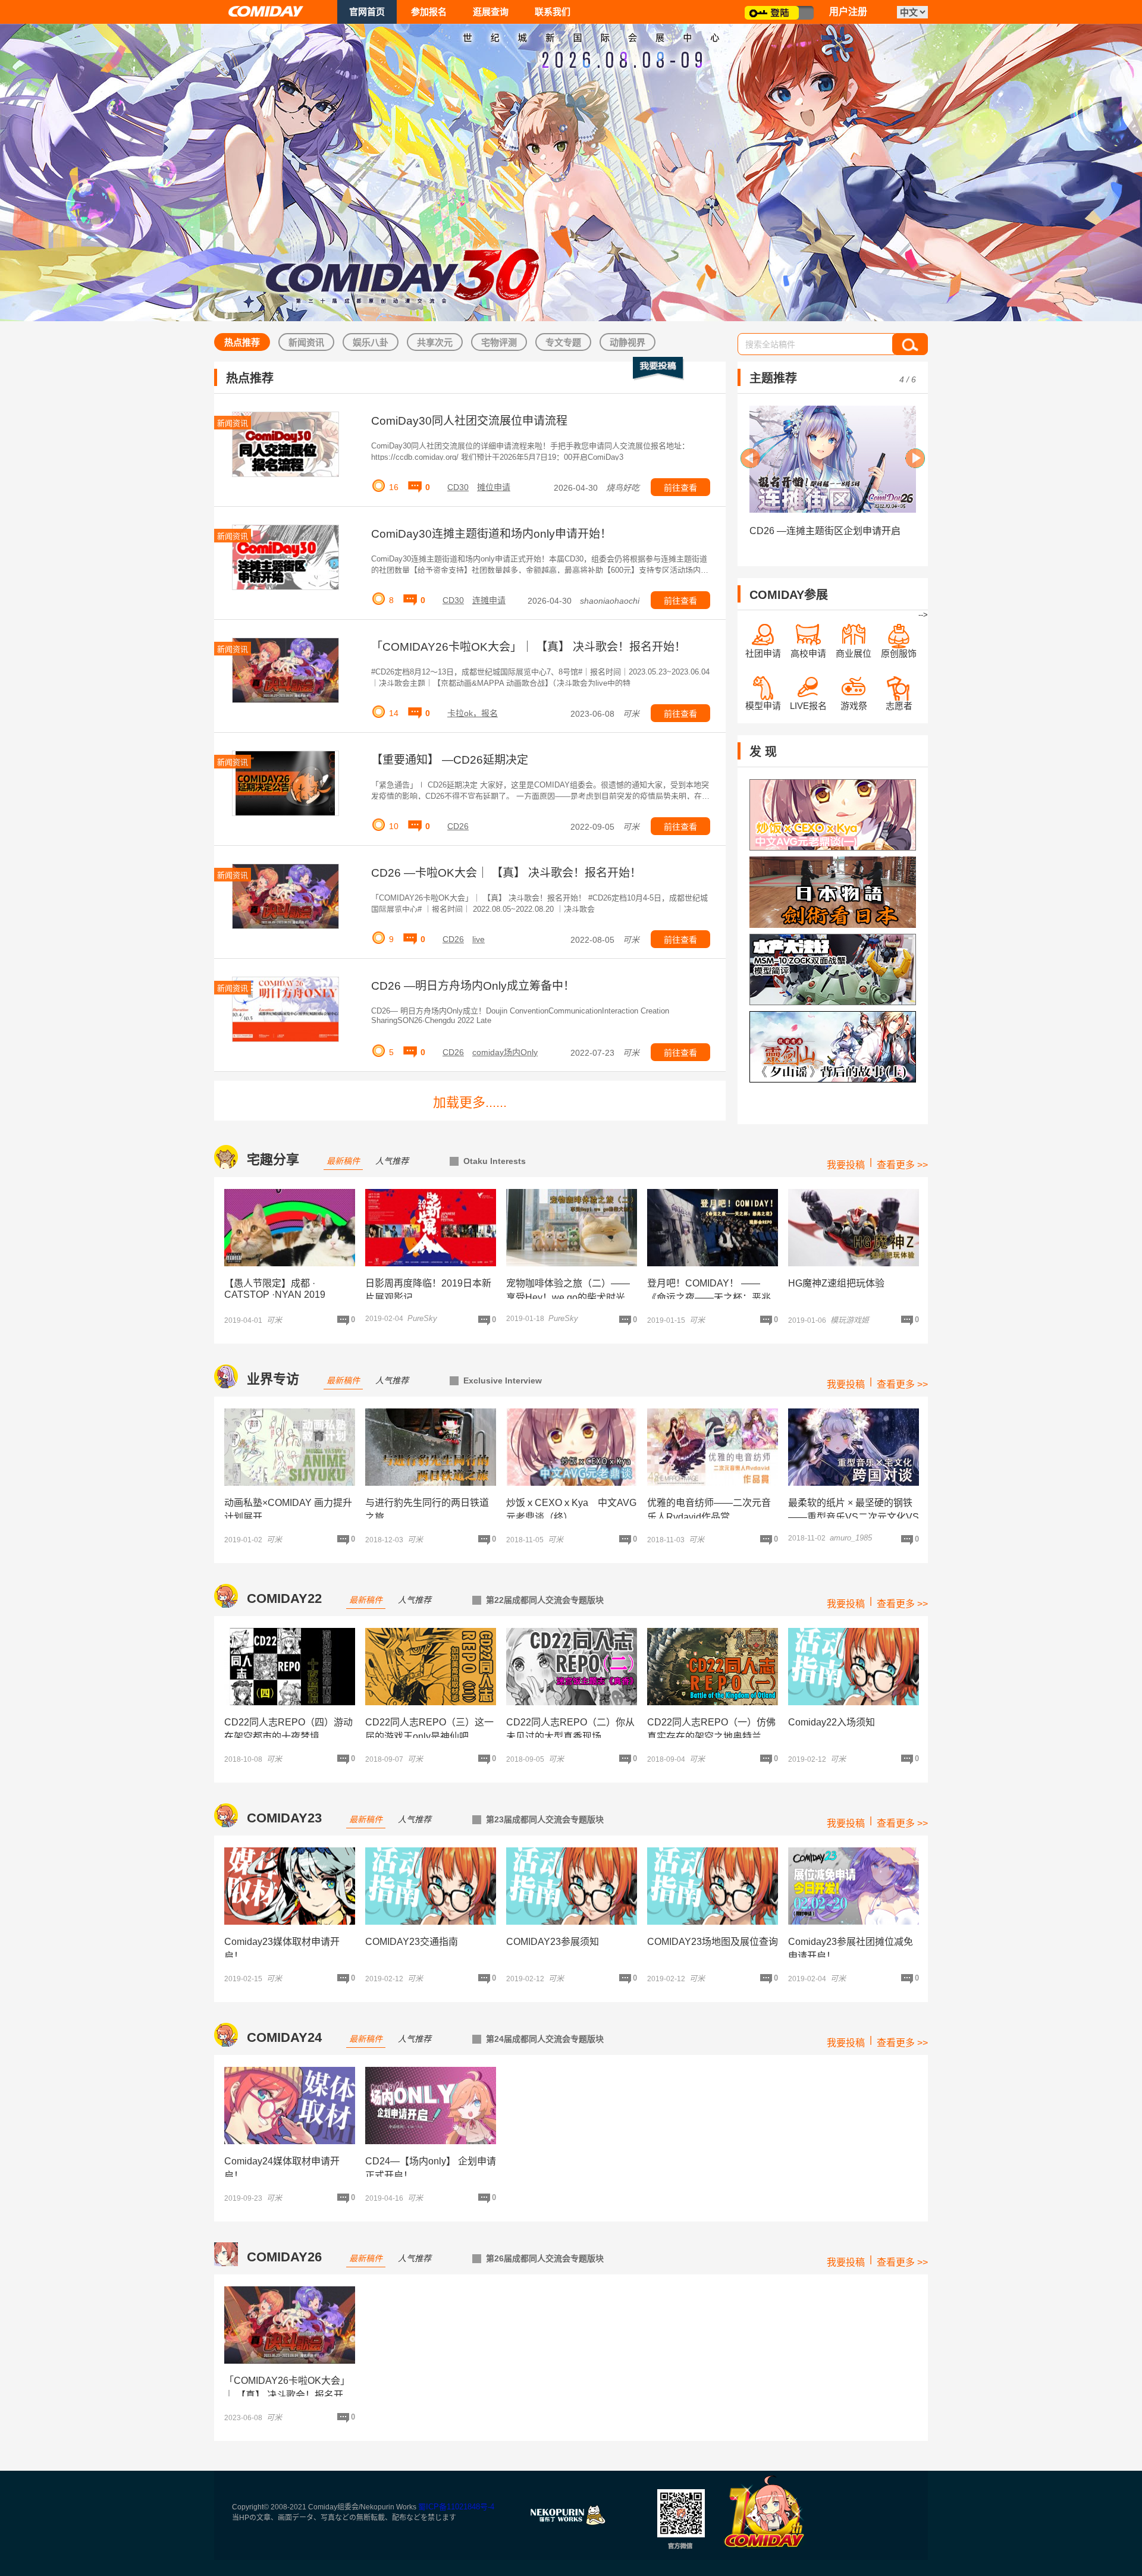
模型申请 (763, 706)
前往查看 (680, 488)
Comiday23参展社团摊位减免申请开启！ (851, 1949)
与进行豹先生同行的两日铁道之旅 (427, 1510)
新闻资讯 (306, 342)
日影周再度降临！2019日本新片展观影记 (428, 1290)
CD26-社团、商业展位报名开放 (816, 531)
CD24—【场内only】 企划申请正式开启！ (431, 2168)
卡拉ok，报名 (473, 713)
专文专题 (563, 342)
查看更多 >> (902, 1165)
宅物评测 (499, 342)
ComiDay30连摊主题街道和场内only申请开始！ (491, 534)
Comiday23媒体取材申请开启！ (282, 1949)
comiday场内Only (505, 1052)
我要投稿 (846, 1165)
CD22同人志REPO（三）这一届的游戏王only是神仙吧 (429, 1729)
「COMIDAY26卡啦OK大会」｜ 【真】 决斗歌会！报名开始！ (528, 647)
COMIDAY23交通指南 (412, 1942)
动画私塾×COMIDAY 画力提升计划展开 (288, 1510)
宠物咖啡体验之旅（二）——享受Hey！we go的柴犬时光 (568, 1290)
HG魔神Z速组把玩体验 (836, 1283)
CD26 (458, 826)
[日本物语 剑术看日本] (833, 892)
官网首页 (367, 12)
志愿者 (899, 706)
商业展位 (854, 653)
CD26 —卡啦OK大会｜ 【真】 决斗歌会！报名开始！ (506, 873)
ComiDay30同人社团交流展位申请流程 (469, 421)
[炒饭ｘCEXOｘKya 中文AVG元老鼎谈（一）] (833, 815)
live (479, 939)
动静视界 (628, 342)
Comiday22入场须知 (832, 1722)
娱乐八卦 (371, 342)
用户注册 (848, 12)
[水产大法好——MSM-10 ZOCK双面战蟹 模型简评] (833, 969)
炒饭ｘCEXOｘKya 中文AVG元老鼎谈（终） (571, 1510)
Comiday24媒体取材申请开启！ (282, 2168)
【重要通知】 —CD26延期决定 (450, 760)
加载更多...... (470, 1102)
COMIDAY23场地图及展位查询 (713, 1942)
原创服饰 (899, 653)
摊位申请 (494, 487)
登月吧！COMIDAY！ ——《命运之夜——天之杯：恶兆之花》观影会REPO (709, 1298)
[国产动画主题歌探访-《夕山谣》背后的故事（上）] (833, 1047)
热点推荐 (242, 342)
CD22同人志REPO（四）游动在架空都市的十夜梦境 (288, 1729)
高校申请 (808, 653)
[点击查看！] (290, 1228)
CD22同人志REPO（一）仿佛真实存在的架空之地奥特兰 (711, 1729)
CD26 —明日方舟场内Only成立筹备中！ (473, 986)
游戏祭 (854, 706)
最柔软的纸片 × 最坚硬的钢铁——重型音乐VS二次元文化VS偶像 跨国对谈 (854, 1517)
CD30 (458, 487)
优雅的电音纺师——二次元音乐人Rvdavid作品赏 (709, 1510)
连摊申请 (489, 600)
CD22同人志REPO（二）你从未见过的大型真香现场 (570, 1729)
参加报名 (429, 12)
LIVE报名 (808, 706)
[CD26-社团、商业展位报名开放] (833, 459)
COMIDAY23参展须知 (553, 1942)
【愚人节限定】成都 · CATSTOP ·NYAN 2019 (275, 1289)
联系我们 (553, 12)
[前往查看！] (285, 444)
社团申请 (763, 653)
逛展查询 (491, 12)
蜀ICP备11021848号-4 (456, 2507)
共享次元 (435, 342)
